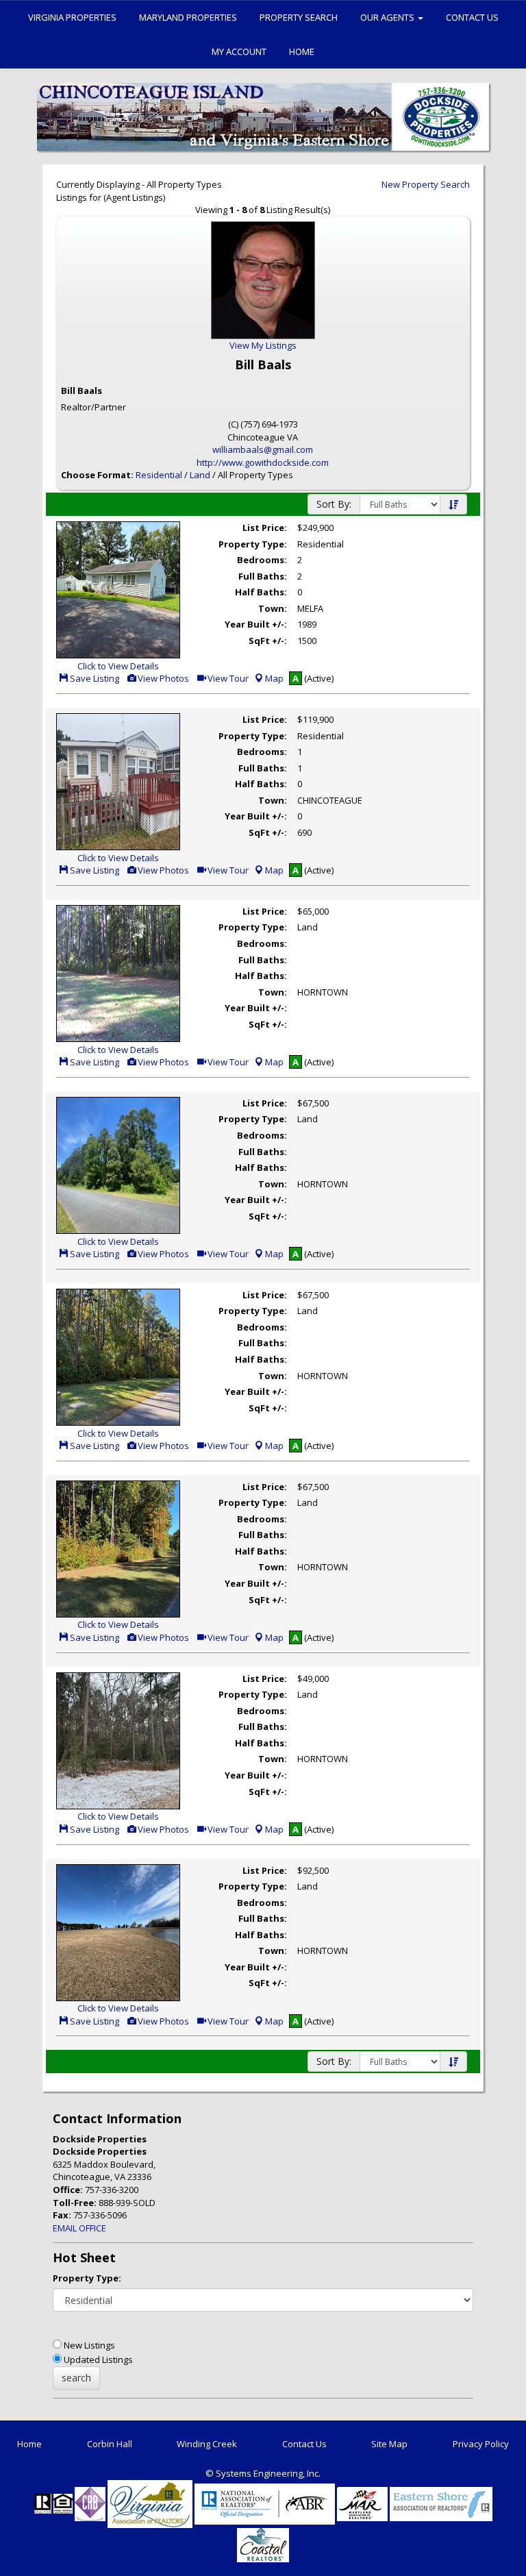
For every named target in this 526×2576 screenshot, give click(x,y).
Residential (159, 475)
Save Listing (93, 678)
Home (302, 51)
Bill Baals (82, 391)
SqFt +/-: (268, 641)
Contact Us (472, 17)
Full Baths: (263, 576)
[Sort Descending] (453, 505)
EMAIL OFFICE (79, 2228)
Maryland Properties (188, 17)
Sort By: (334, 504)
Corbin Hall (110, 2444)
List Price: (265, 528)
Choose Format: (97, 475)
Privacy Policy (481, 2444)
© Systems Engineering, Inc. (263, 2473)
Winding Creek (207, 2444)
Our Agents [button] (388, 17)
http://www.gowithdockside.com (263, 462)
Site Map (389, 2444)
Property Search (299, 17)
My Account (239, 51)
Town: (273, 608)
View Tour (227, 678)
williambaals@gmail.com (263, 449)
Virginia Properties (72, 17)
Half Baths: (261, 592)
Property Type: (253, 544)
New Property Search (426, 184)
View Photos (162, 678)
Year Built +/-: (256, 624)
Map (274, 678)
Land (200, 475)
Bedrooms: (262, 560)
